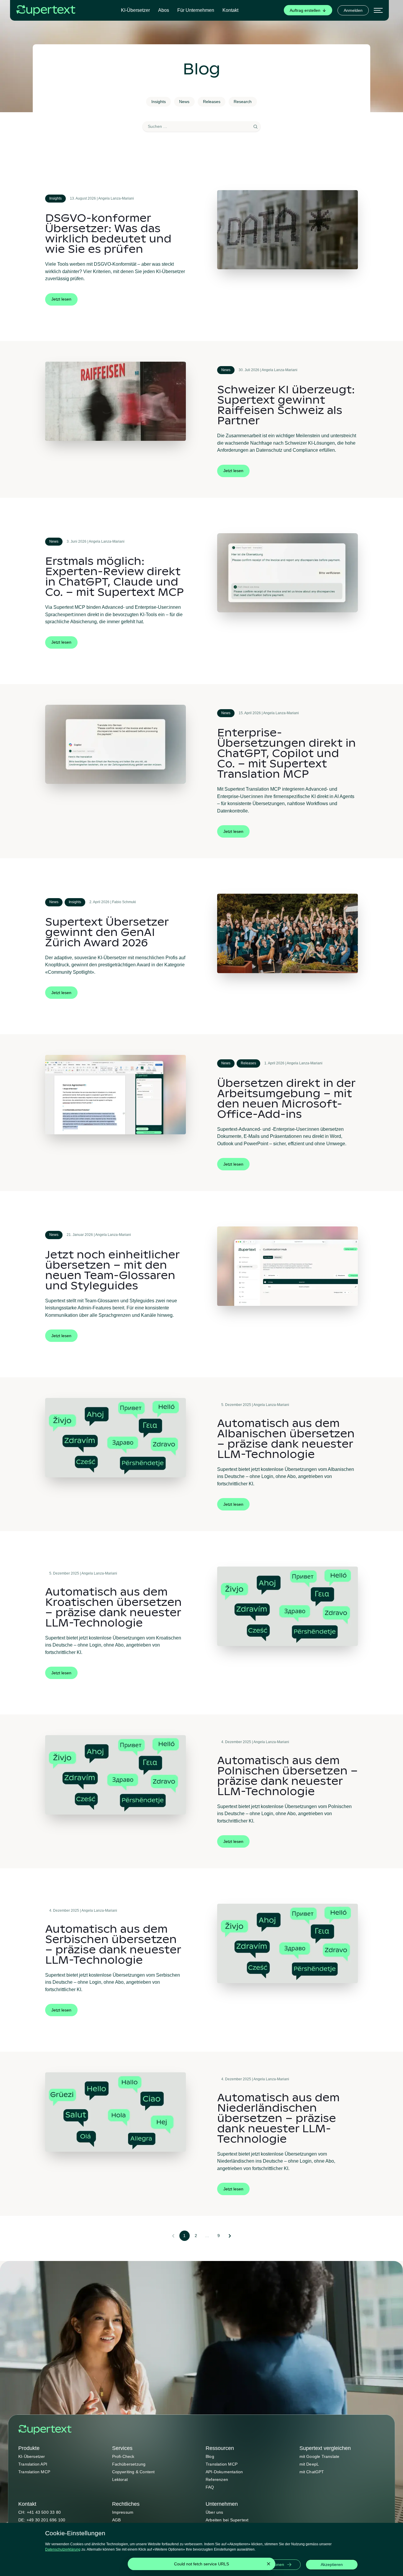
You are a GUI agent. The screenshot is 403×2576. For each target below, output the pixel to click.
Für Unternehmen (196, 10)
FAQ (210, 2487)
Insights (159, 102)
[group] (308, 10)
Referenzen (217, 2479)
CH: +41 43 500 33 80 (40, 2512)
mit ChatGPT (312, 2472)
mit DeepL (309, 2464)
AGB (117, 2520)
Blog (210, 2456)
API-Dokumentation (224, 2472)
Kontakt (230, 10)
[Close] (268, 2564)
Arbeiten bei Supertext (227, 2520)
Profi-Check (123, 2456)
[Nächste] (230, 2236)
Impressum (123, 2512)
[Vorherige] (173, 2236)
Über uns (214, 2512)
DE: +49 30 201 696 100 (42, 2520)
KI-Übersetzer (135, 10)
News (184, 102)
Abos (164, 10)
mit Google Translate (320, 2456)
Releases (212, 102)
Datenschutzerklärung (63, 2549)
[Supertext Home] (45, 2430)
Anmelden (353, 10)
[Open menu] (378, 10)
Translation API (33, 2464)
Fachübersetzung (129, 2464)
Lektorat (120, 2479)
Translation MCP (34, 2472)
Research (243, 102)
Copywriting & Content (133, 2472)
